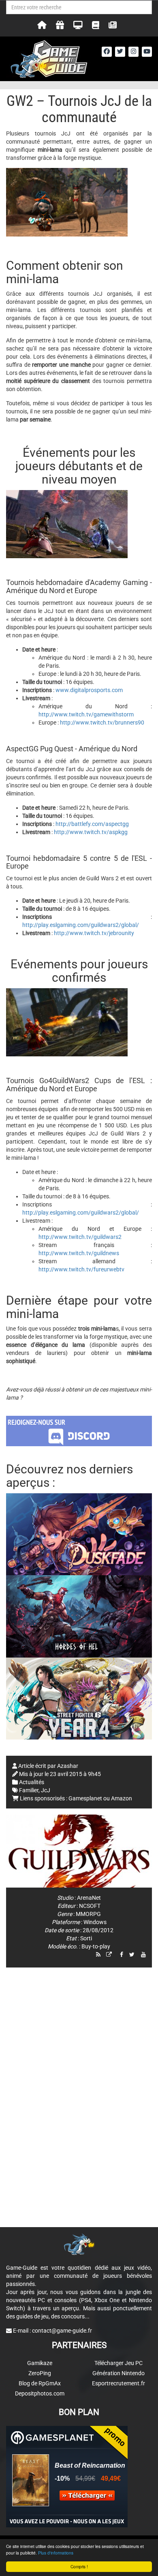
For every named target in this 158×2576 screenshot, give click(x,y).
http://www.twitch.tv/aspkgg (91, 832)
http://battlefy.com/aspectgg (92, 824)
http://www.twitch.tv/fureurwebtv (81, 1269)
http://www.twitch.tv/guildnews (79, 1253)
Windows (95, 1922)
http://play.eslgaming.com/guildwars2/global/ (81, 925)
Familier (29, 1790)
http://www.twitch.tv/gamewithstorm (86, 714)
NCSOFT (90, 1906)
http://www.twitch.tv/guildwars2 (80, 1237)
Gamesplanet (85, 1798)
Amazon (122, 1798)
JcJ (46, 1790)
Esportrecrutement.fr (118, 2383)
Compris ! (79, 2566)
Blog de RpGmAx (40, 2383)
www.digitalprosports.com (89, 690)
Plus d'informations (56, 2553)
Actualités (32, 1782)
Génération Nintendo (118, 2373)
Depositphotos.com (40, 2393)
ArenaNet (89, 1898)
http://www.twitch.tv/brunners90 (102, 722)
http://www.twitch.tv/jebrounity (94, 933)
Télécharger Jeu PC (118, 2363)
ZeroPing (40, 2373)
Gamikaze (40, 2363)
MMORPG (88, 1914)
